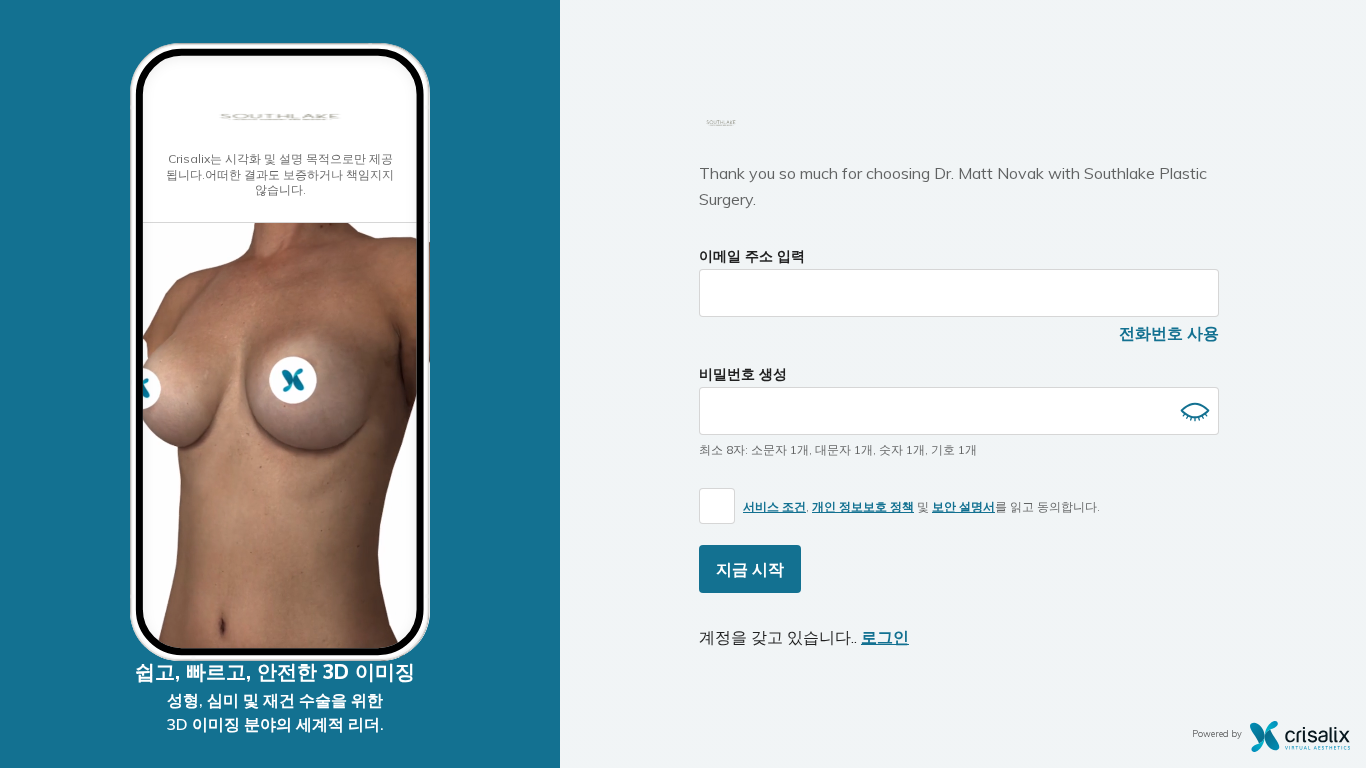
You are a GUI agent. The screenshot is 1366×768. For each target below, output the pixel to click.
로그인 (885, 637)
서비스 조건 (774, 506)
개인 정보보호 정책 (863, 506)
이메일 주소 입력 (752, 256)
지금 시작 (750, 569)
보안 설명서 (963, 506)
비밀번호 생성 (743, 374)
